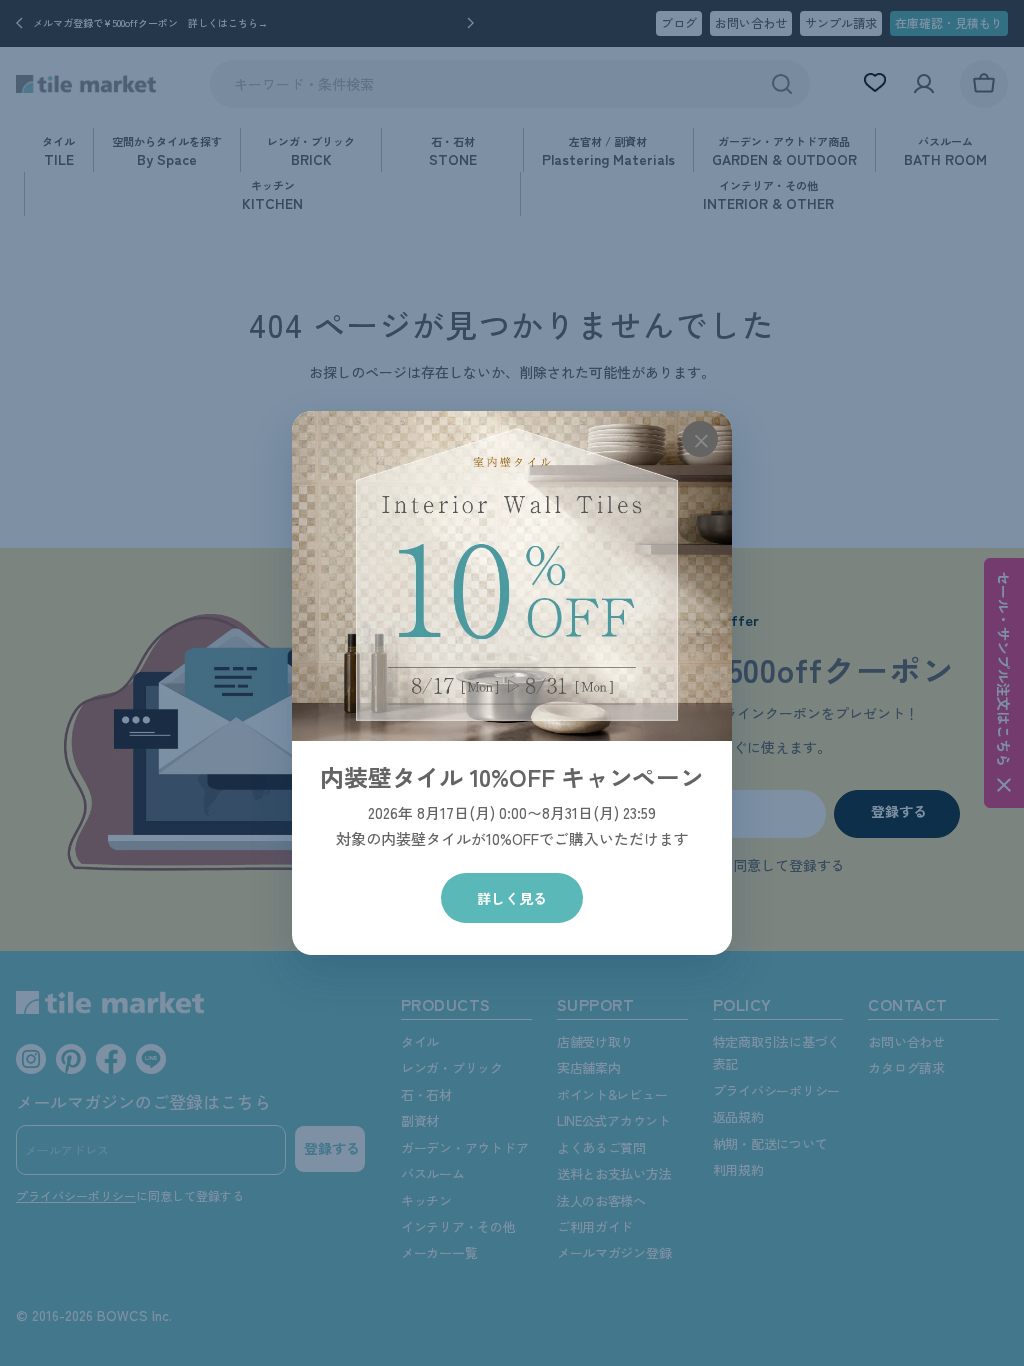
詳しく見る (512, 898)
